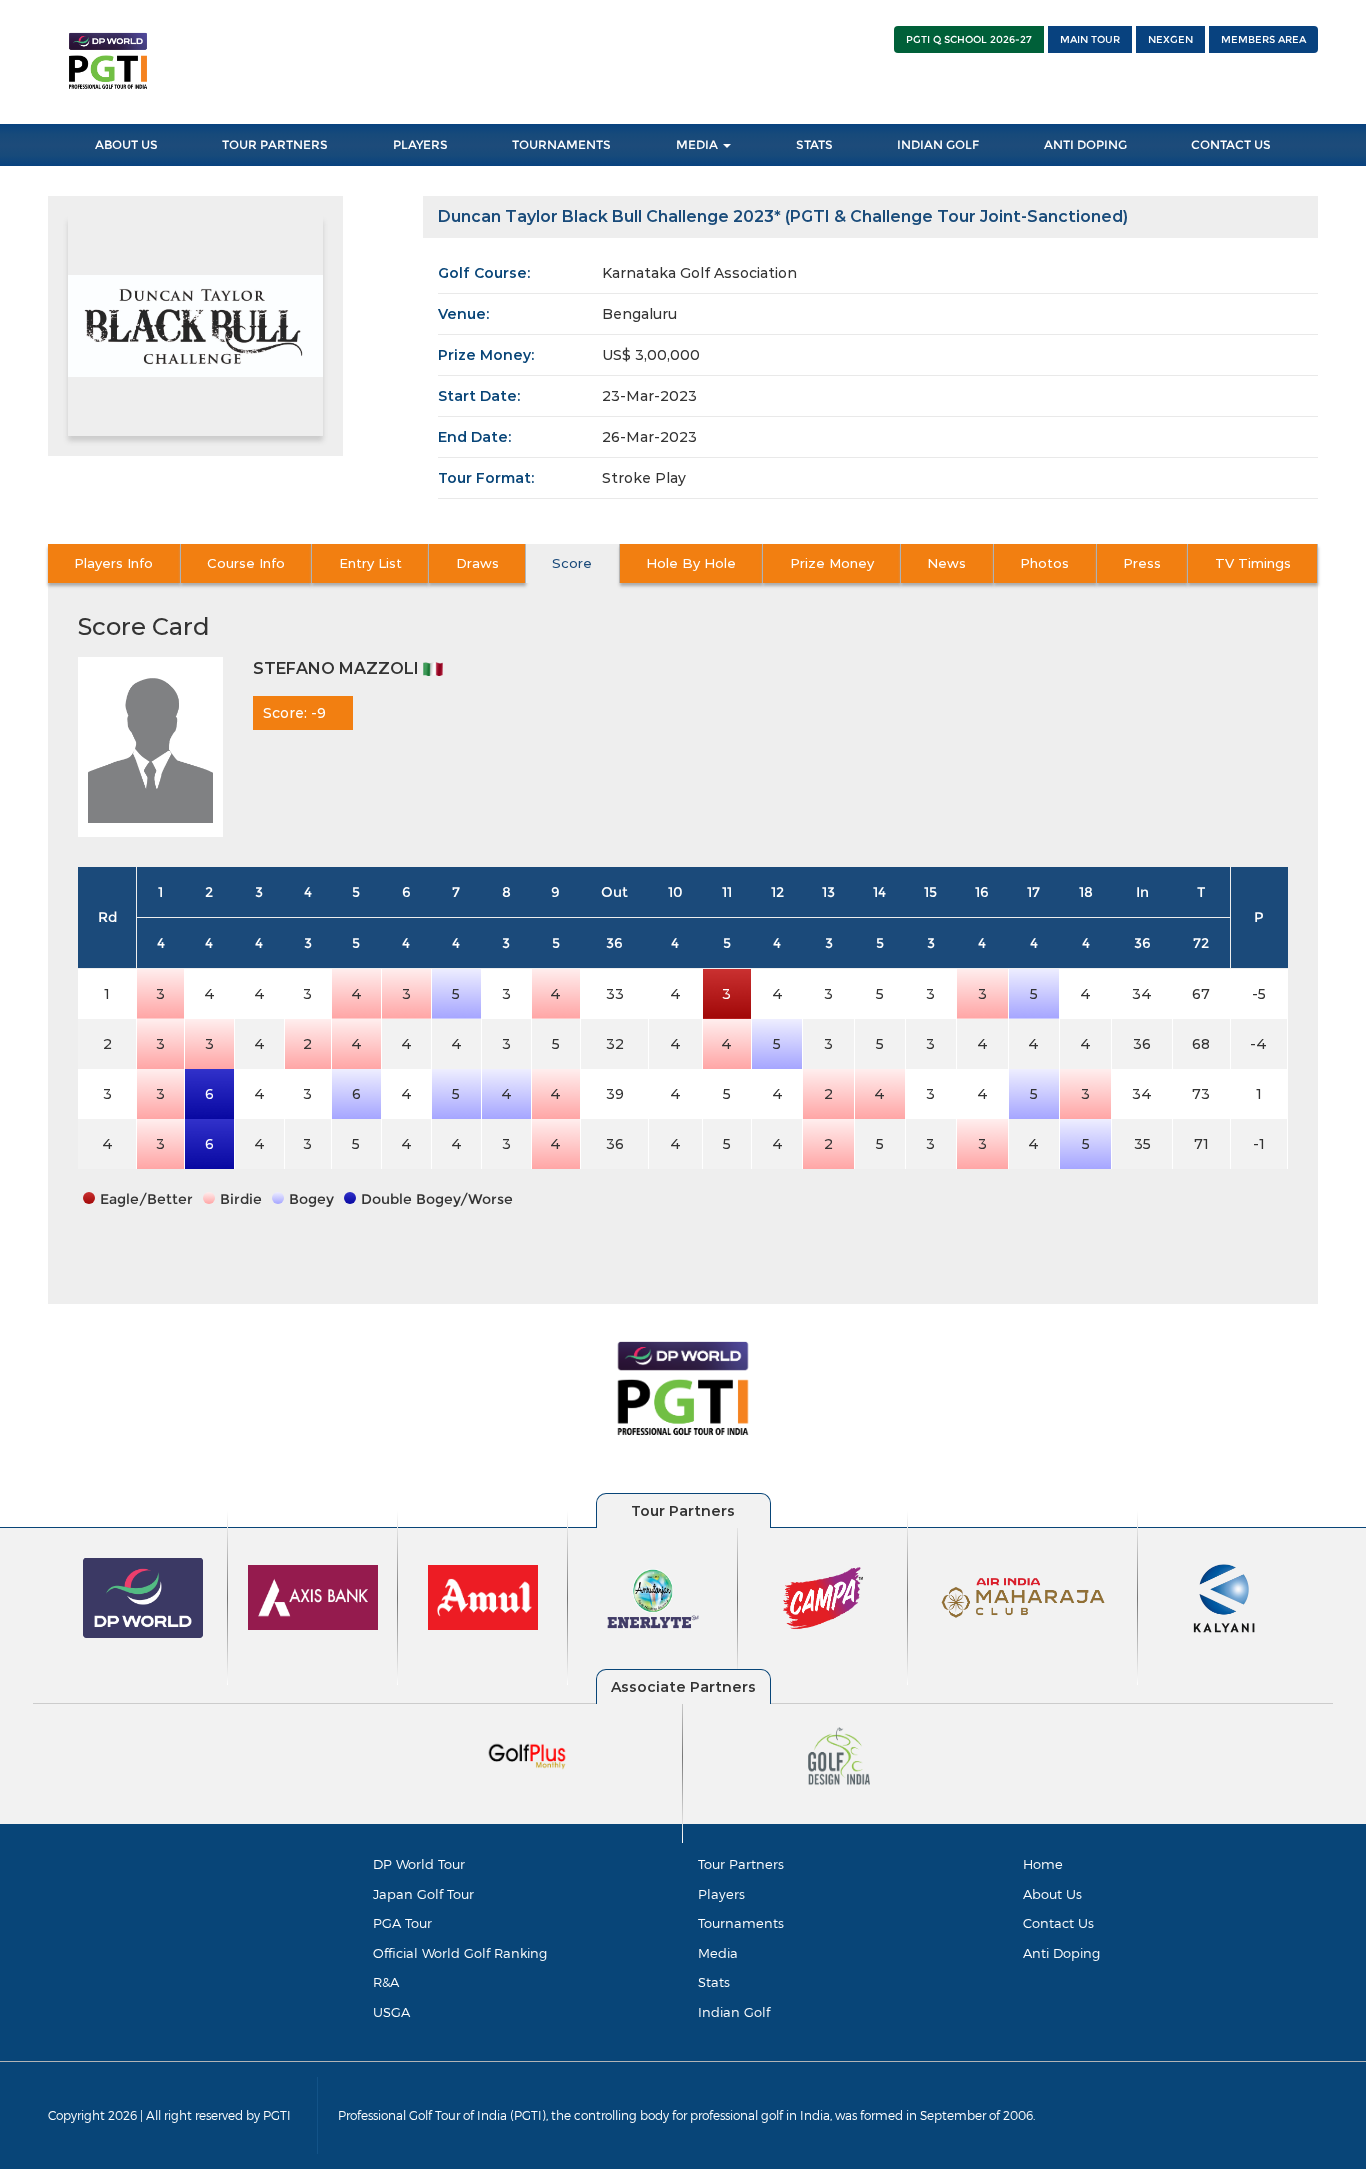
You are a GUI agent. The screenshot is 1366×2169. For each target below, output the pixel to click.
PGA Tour (402, 1923)
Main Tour (1090, 39)
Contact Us (1231, 144)
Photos (1044, 563)
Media (698, 144)
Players (420, 144)
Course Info (246, 563)
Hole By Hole (691, 563)
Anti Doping (1085, 144)
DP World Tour (419, 1864)
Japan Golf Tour (423, 1894)
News (946, 563)
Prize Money (832, 563)
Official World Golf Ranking (460, 1953)
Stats (814, 144)
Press (1142, 563)
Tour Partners (275, 144)
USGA (391, 2012)
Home (1043, 1864)
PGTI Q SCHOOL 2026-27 (969, 39)
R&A (386, 1982)
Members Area (1263, 39)
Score (572, 563)
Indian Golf (938, 144)
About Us (126, 144)
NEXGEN (1170, 39)
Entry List (370, 563)
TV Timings (1253, 563)
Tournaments (561, 144)
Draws (477, 563)
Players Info (113, 563)
